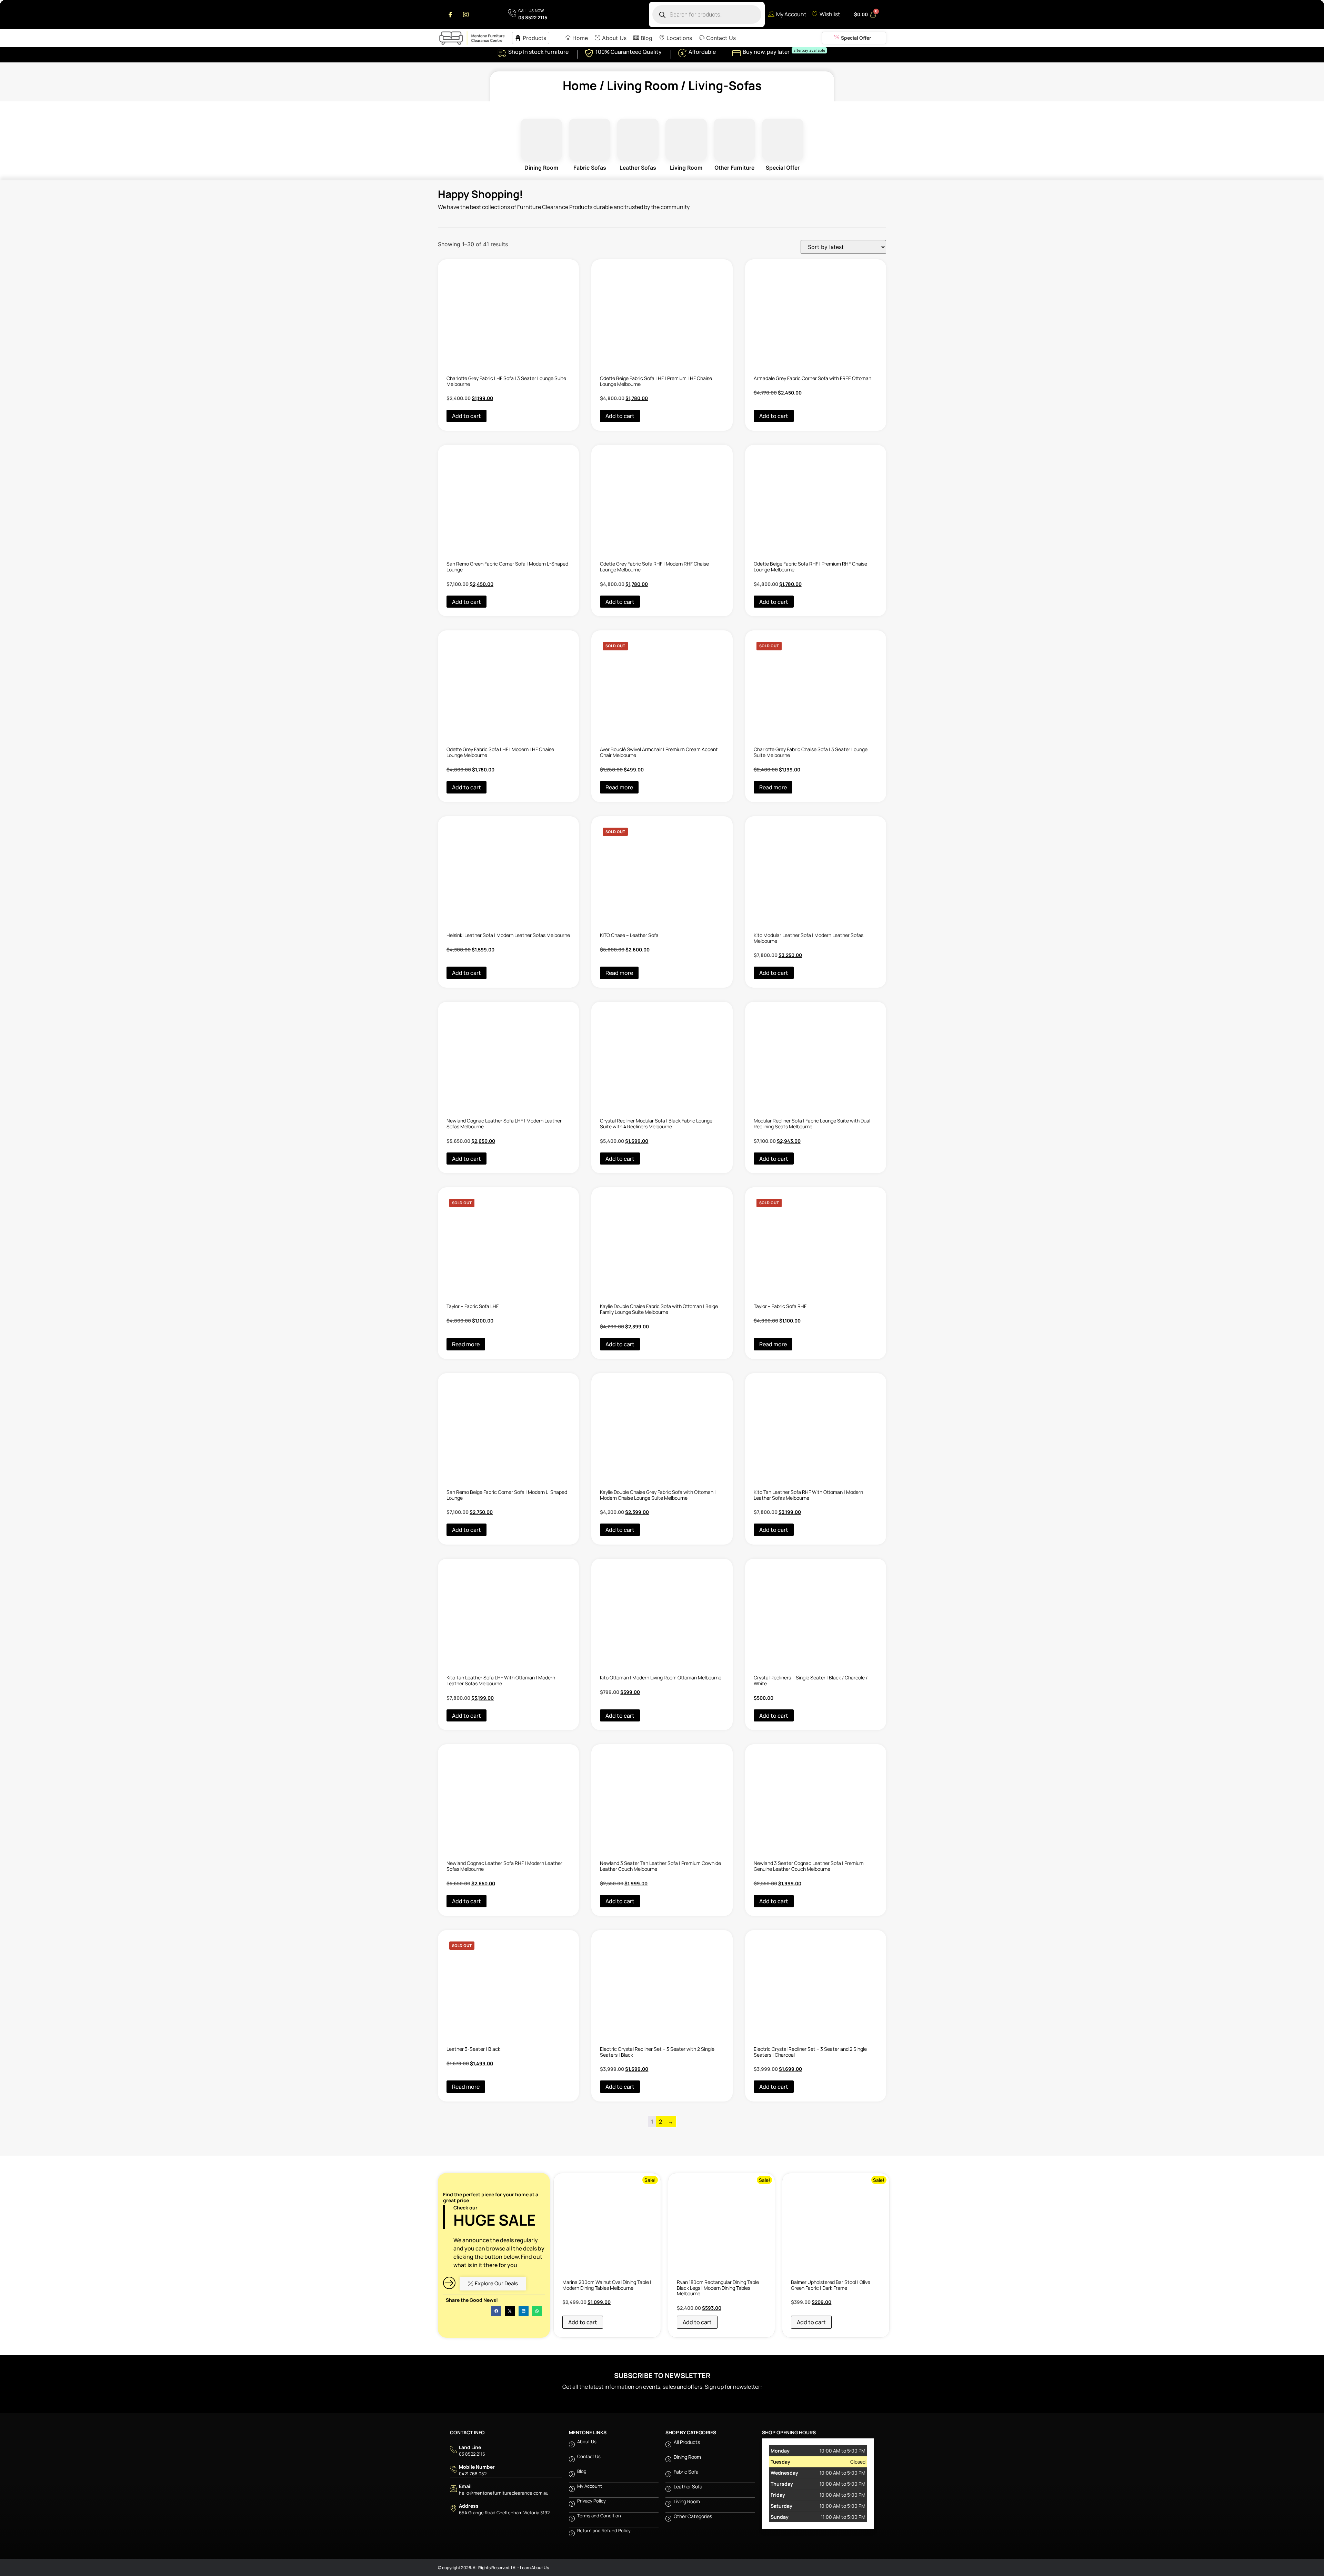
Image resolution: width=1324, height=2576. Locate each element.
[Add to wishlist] (447, 258)
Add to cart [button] (467, 428)
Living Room (643, 86)
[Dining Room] (710, 2554)
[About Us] (611, 38)
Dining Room (541, 139)
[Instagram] (466, 14)
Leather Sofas (638, 139)
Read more (619, 840)
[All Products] (710, 2539)
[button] (496, 2405)
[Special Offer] (854, 38)
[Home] (576, 38)
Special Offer (783, 139)
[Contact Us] (717, 38)
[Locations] (676, 38)
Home (580, 86)
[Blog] (643, 38)
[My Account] (788, 15)
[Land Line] (506, 2544)
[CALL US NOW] (528, 15)
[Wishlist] (827, 15)
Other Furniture (734, 139)
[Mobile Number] (506, 2564)
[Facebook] (450, 14)
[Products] (531, 38)
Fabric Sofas (590, 139)
